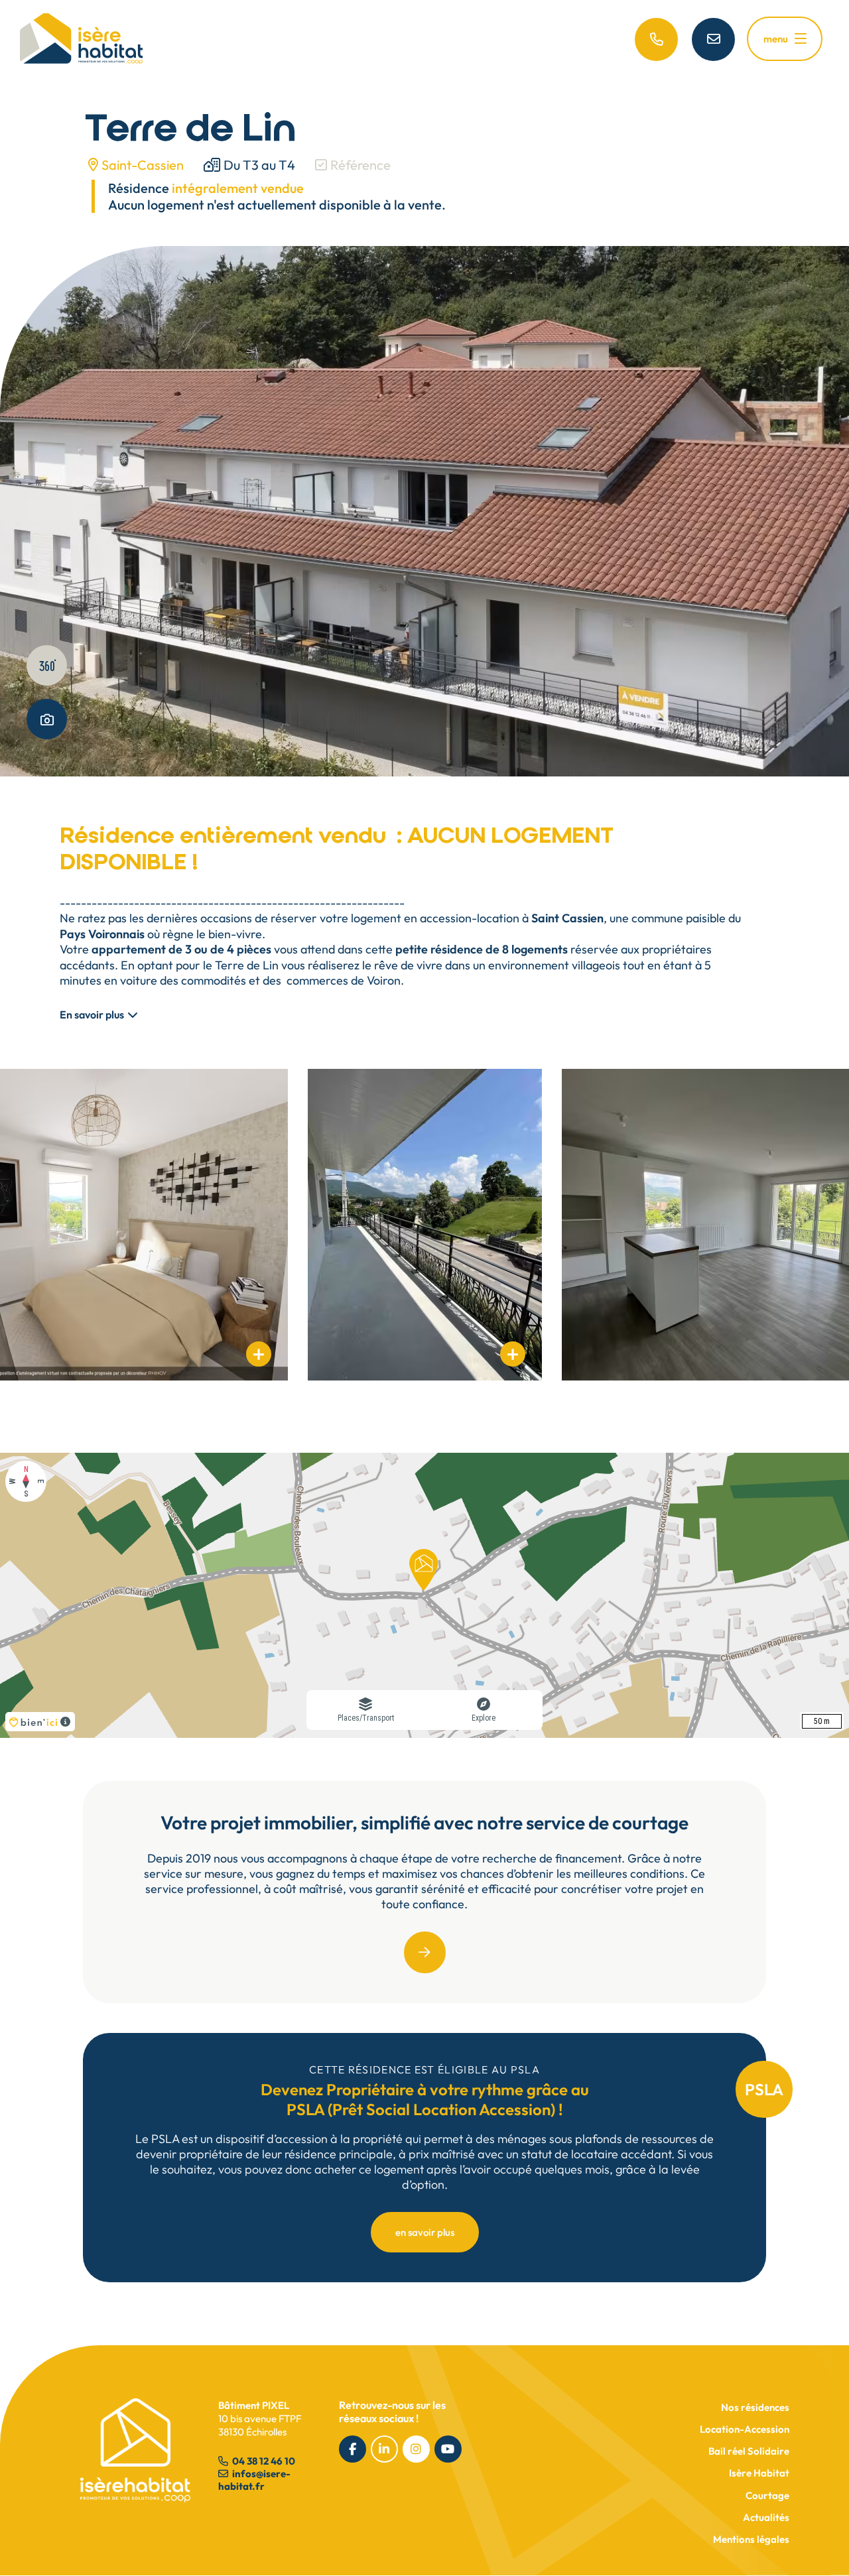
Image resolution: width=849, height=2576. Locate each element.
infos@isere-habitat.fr (254, 2480)
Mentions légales (751, 2539)
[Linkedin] (384, 2449)
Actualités (766, 2517)
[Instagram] (416, 2449)
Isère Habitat (759, 2473)
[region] (424, 1595)
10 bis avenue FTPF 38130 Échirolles (260, 2419)
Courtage (767, 2495)
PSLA (764, 2089)
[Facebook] (353, 2449)
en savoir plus (425, 2232)
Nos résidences (755, 2407)
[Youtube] (448, 2449)
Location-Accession (745, 2429)
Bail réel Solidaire (749, 2451)
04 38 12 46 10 (263, 2461)
